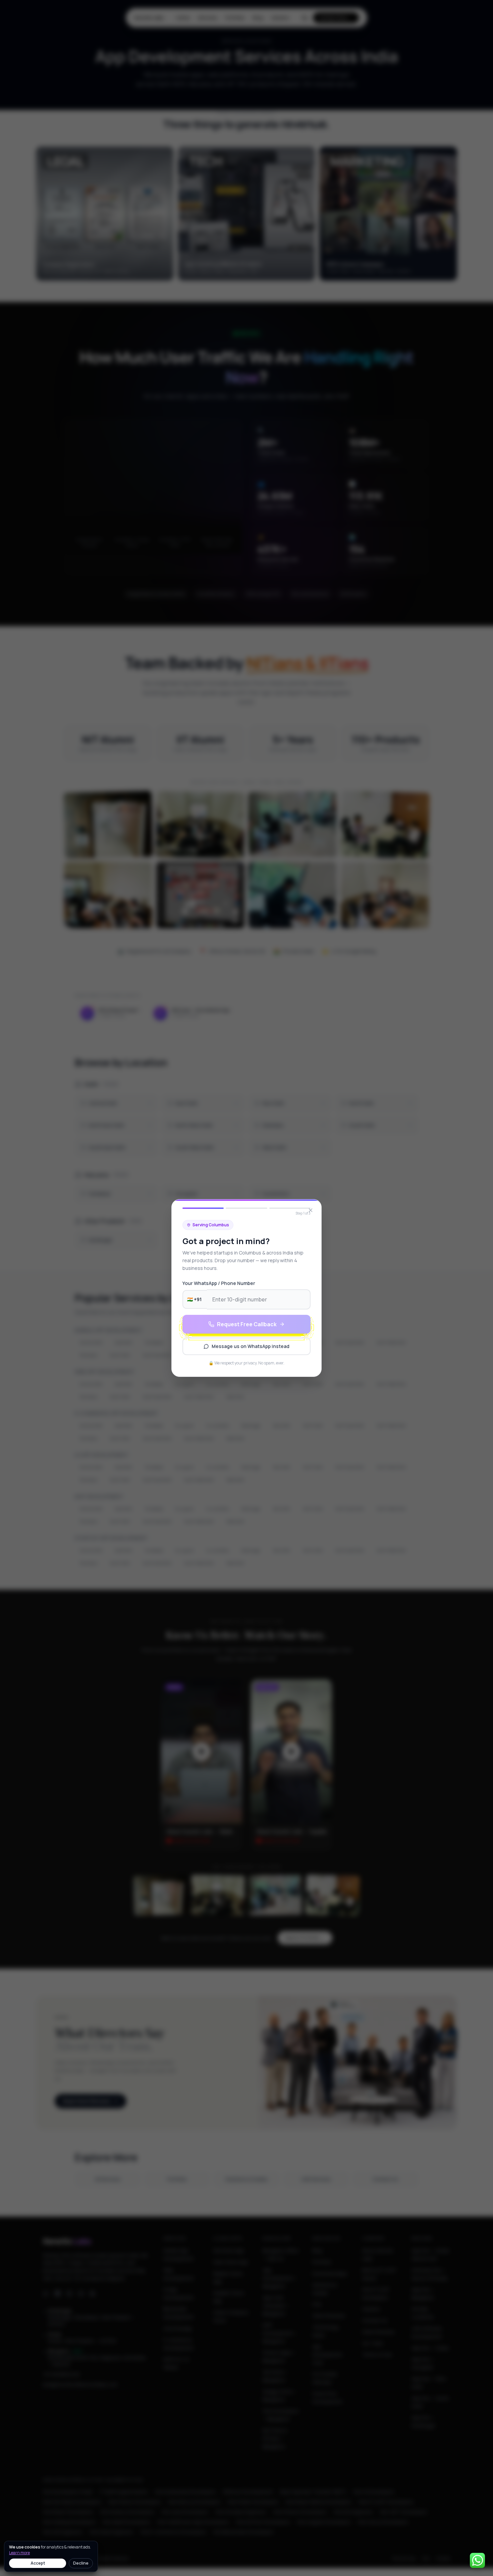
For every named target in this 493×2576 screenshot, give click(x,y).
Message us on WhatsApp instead (251, 1346)
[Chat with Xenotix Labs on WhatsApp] (477, 2560)
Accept (38, 2563)
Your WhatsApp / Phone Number (219, 1283)
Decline (81, 2563)
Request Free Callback (247, 1324)
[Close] (311, 1210)
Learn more (19, 2553)
